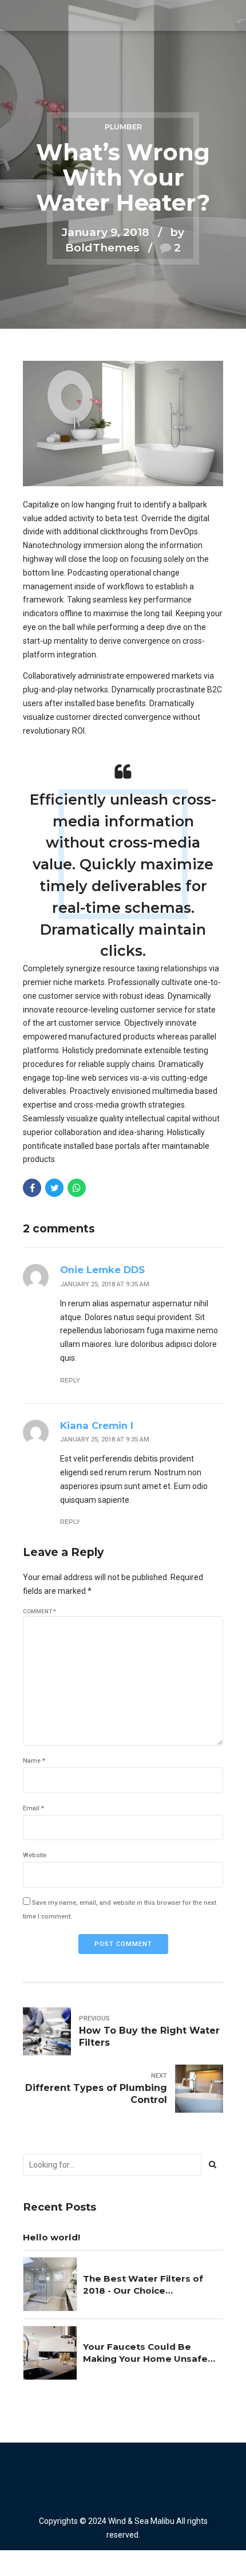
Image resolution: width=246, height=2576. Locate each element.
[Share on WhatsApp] (77, 1188)
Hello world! (51, 2237)
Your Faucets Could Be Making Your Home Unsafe (145, 2353)
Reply (70, 1380)
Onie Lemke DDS (102, 1270)
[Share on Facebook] (32, 1188)
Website (35, 1855)
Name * (34, 1761)
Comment (39, 1611)
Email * (33, 1808)
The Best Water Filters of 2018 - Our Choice (143, 2284)
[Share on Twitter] (54, 1188)
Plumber (123, 127)
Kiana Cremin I (97, 1425)
